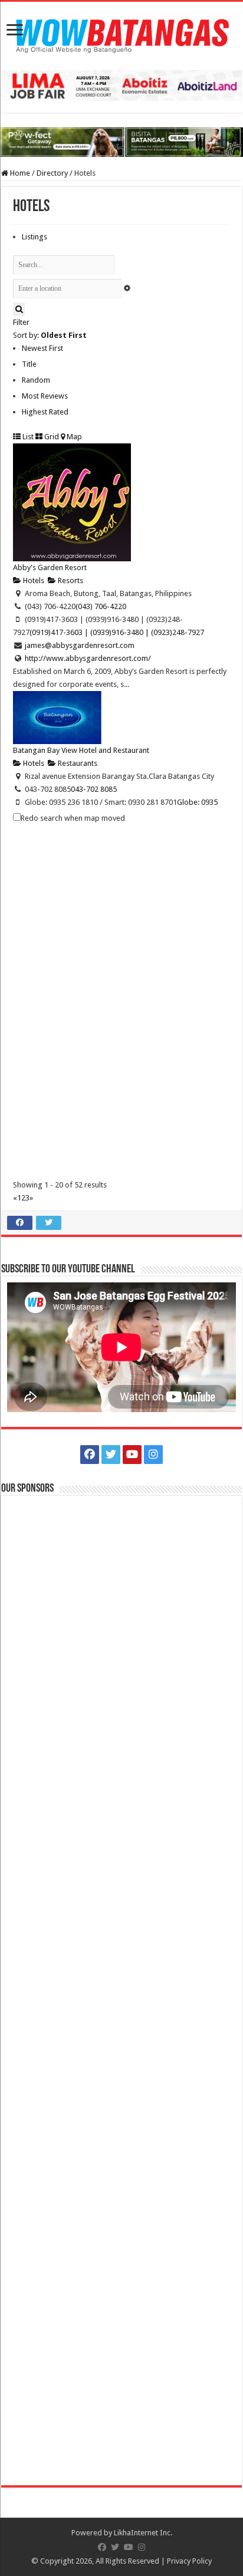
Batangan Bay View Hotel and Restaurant (81, 750)
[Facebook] (90, 1455)
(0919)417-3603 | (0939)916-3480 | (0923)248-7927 (117, 632)
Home (19, 173)
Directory (52, 173)
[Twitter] (111, 1455)
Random (36, 380)
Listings (35, 237)
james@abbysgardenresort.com (80, 645)
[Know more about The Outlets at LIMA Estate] (121, 85)
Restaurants (77, 763)
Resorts (70, 580)
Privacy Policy (189, 2561)
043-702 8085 (94, 789)
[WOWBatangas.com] (121, 34)
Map (73, 437)
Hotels (33, 580)
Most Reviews (45, 396)
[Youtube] (132, 1455)
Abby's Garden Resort (50, 567)
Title (29, 364)
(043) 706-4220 (101, 606)
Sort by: (50, 335)
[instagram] (153, 1455)
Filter (21, 322)
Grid (51, 437)
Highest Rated (45, 412)
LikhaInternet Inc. (143, 2533)
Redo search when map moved (73, 818)
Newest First (42, 348)
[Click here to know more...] (121, 142)
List (27, 437)
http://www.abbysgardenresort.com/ (88, 658)
